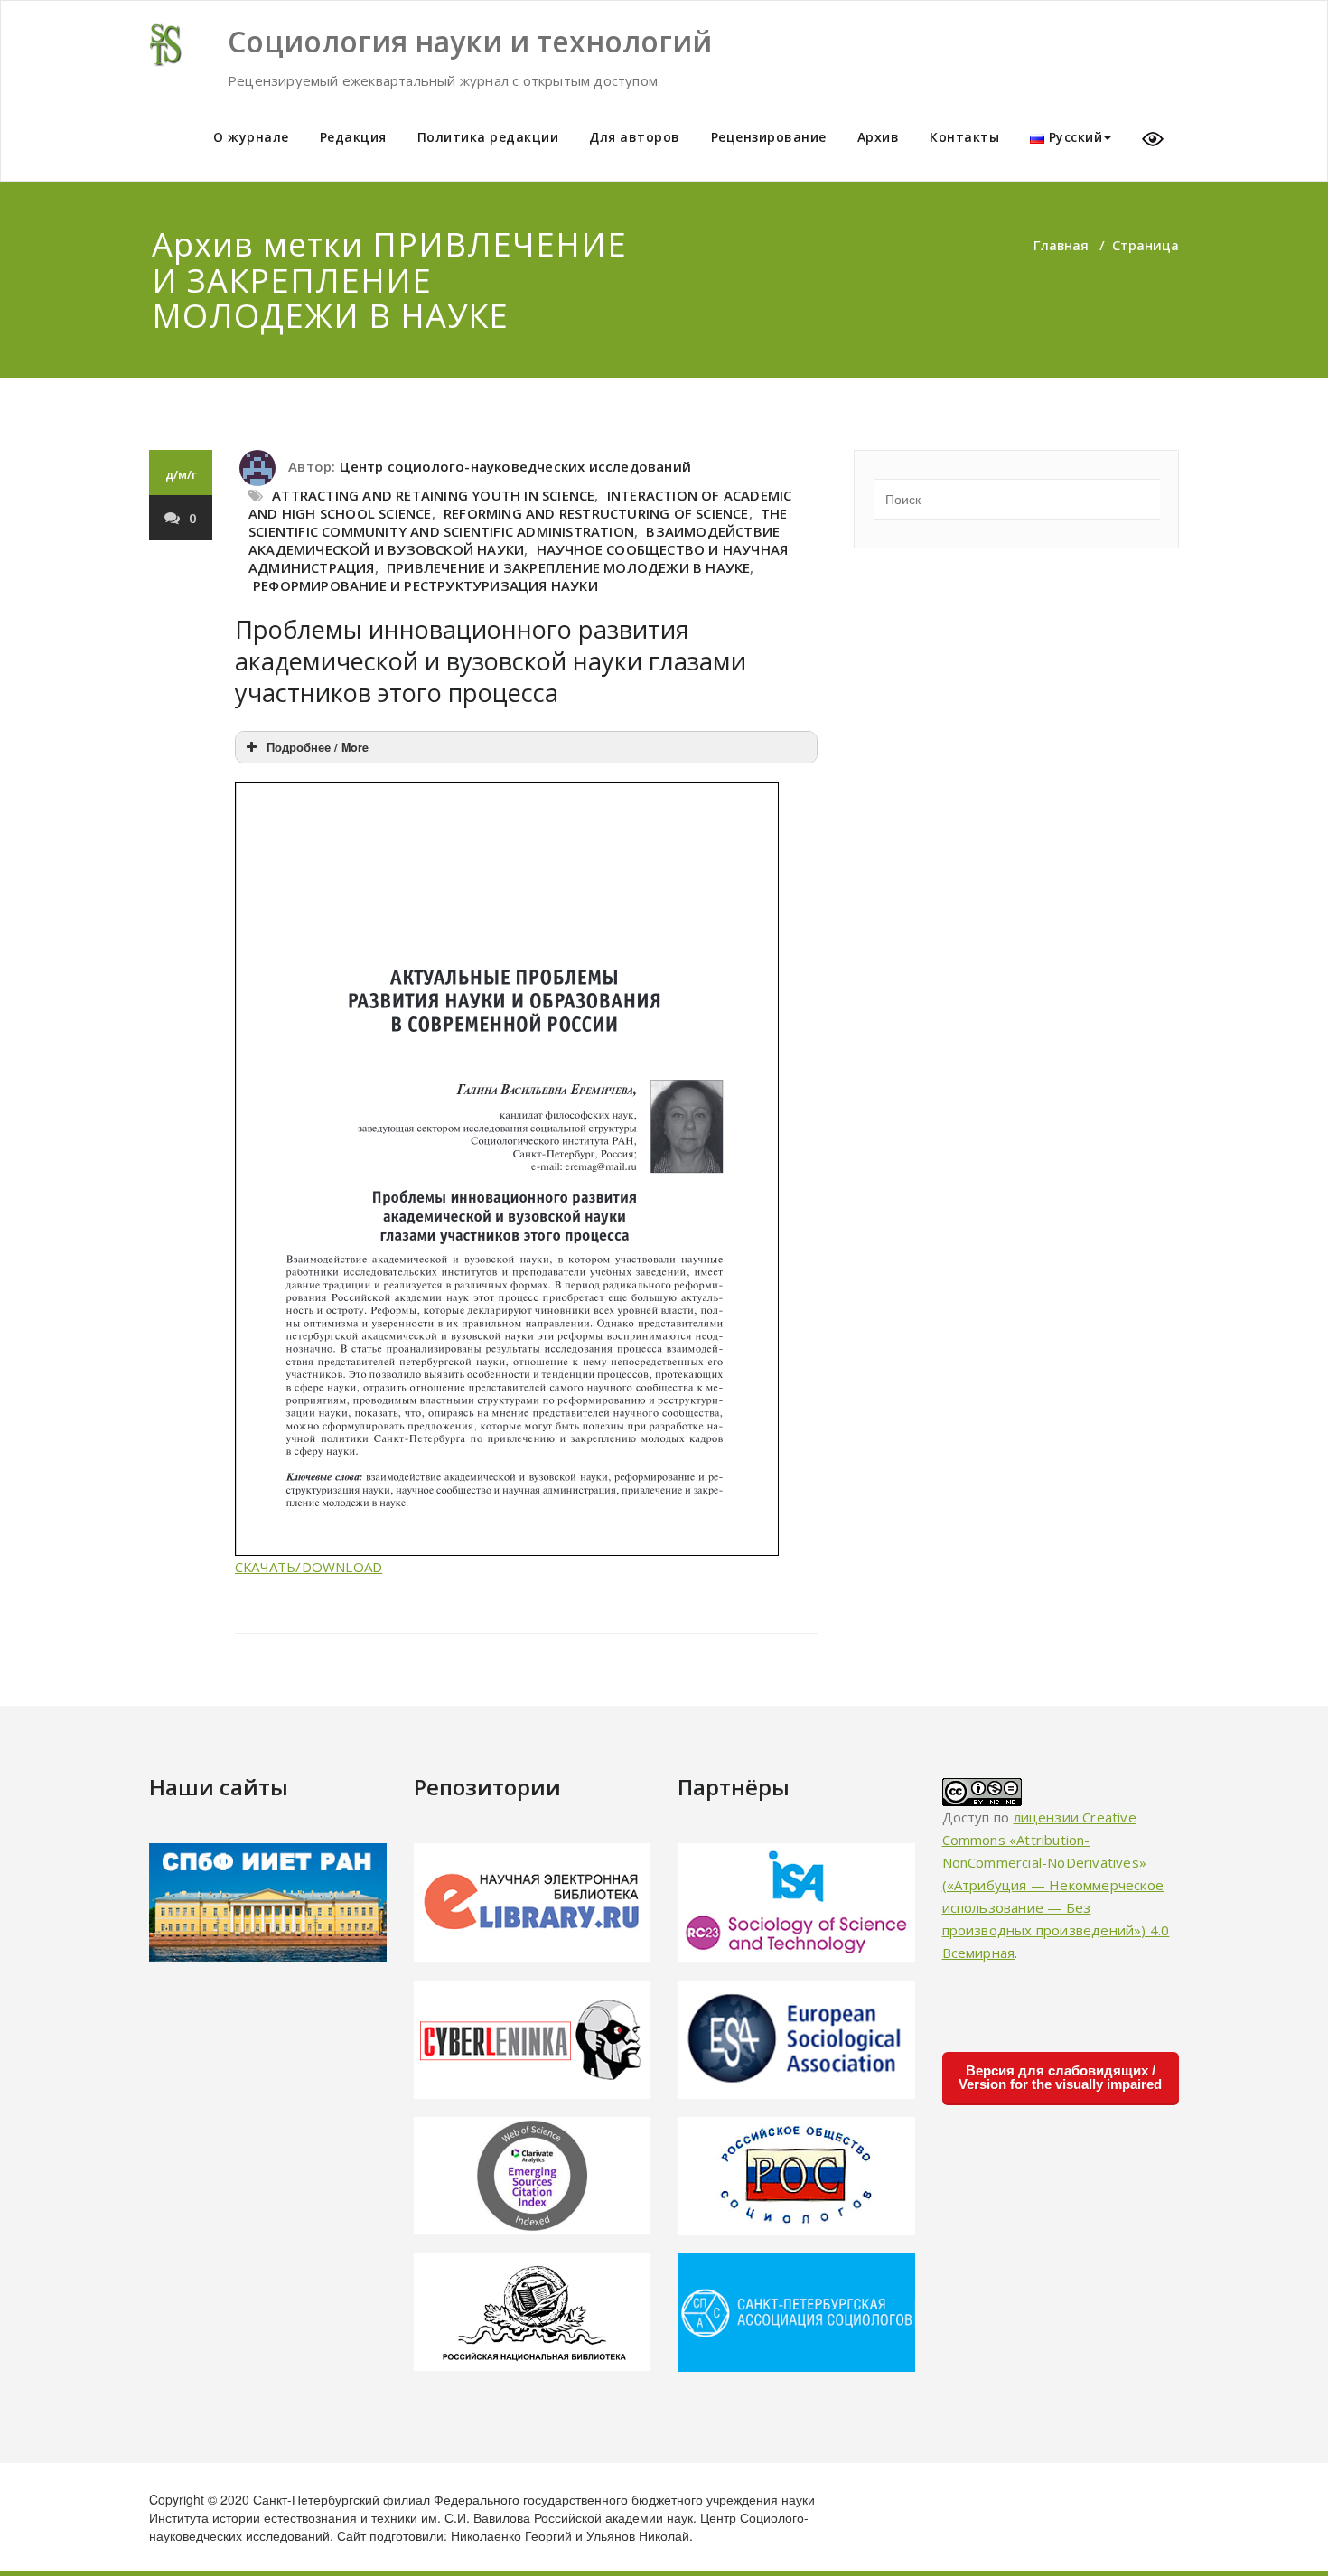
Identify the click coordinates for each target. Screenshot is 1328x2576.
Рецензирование (769, 137)
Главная (1061, 245)
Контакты (964, 137)
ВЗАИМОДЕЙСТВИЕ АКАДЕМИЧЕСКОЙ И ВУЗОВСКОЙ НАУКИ (514, 540)
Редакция (353, 137)
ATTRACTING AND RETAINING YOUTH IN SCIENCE (433, 495)
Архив (879, 137)
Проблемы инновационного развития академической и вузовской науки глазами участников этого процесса (491, 661)
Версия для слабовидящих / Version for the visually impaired (1060, 2077)
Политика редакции (488, 137)
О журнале (251, 137)
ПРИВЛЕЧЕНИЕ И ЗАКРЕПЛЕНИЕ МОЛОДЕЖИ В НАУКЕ (568, 567)
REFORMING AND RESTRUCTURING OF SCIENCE (596, 513)
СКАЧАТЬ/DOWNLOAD (309, 1567)
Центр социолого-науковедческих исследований (515, 466)
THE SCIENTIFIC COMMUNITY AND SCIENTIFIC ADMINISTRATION (518, 522)
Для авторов (635, 137)
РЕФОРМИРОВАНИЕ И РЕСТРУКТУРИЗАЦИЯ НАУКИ (426, 585)
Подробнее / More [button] (318, 747)
